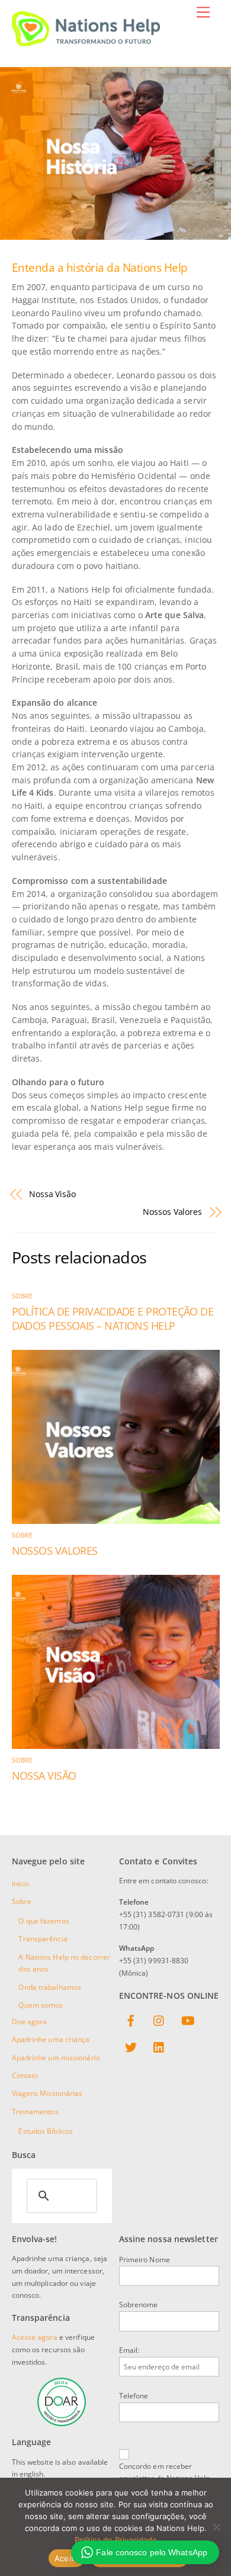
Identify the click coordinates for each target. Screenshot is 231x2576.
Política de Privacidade (116, 2540)
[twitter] (131, 2048)
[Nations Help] (86, 41)
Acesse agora (35, 2337)
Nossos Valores (172, 1212)
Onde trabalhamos (50, 1987)
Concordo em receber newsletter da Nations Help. (166, 2472)
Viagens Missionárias (47, 2093)
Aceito (67, 2558)
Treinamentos (35, 2112)
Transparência (43, 1939)
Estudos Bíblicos (46, 2131)
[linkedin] (159, 2048)
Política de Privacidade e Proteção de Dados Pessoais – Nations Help (113, 1318)
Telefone (134, 2396)
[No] (216, 2527)
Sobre (23, 1296)
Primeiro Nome (145, 2260)
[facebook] (131, 2021)
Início (21, 1884)
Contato (25, 2075)
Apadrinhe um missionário (56, 2058)
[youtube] (188, 2021)
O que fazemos (44, 1921)
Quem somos (41, 2005)
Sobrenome (139, 2305)
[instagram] (159, 2021)
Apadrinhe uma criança (51, 2039)
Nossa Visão (52, 1194)
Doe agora (30, 2022)
